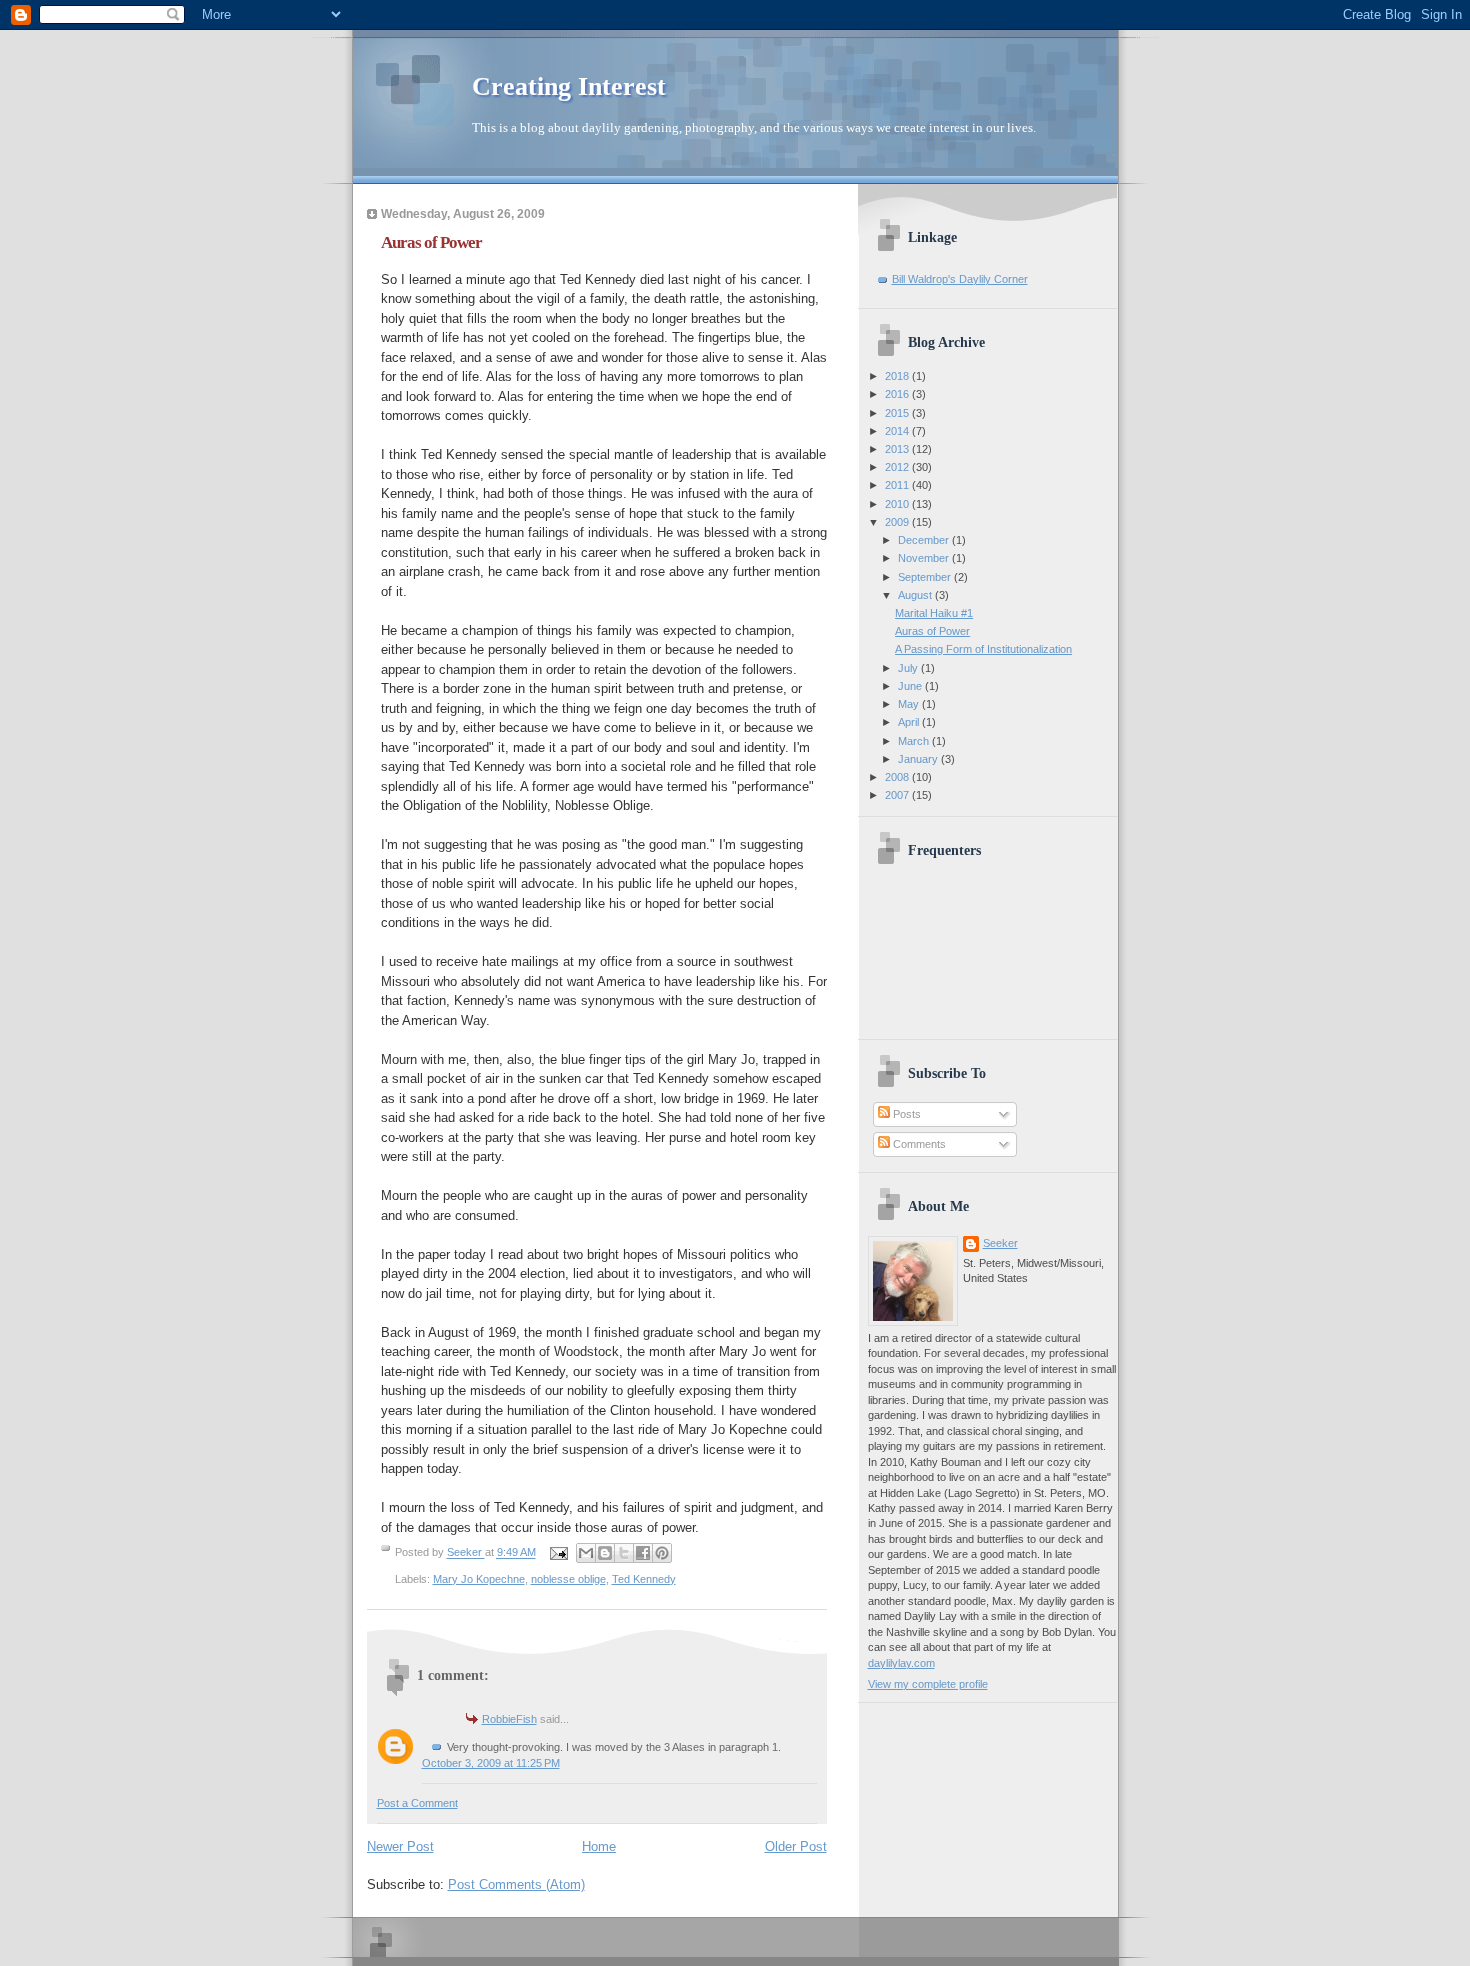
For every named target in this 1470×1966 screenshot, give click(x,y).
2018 (898, 376)
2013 (898, 449)
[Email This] (586, 1553)
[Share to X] (624, 1553)
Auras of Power (932, 631)
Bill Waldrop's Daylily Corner (960, 279)
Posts (905, 1114)
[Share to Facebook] (643, 1553)
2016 (898, 394)
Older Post (796, 1846)
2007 (898, 795)
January (919, 759)
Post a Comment (417, 1803)
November (925, 558)
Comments (918, 1144)
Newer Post (400, 1846)
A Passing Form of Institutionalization (983, 649)
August (916, 595)
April (910, 722)
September (926, 577)
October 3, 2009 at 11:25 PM (491, 1763)
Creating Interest (569, 86)
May (910, 704)
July (909, 668)
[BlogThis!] (605, 1553)
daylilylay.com (901, 1663)
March (915, 741)
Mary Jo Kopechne (479, 1579)
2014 (898, 431)
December (925, 540)
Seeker (466, 1553)
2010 (898, 504)
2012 (898, 467)
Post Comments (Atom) (516, 1884)
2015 (898, 413)
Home (599, 1846)
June (911, 686)
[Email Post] (558, 1553)
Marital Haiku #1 (934, 613)
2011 (898, 485)
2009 (898, 522)
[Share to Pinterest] (662, 1553)
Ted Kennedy (644, 1579)
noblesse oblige (568, 1579)
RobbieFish (509, 1719)
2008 (898, 777)
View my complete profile (928, 1684)
